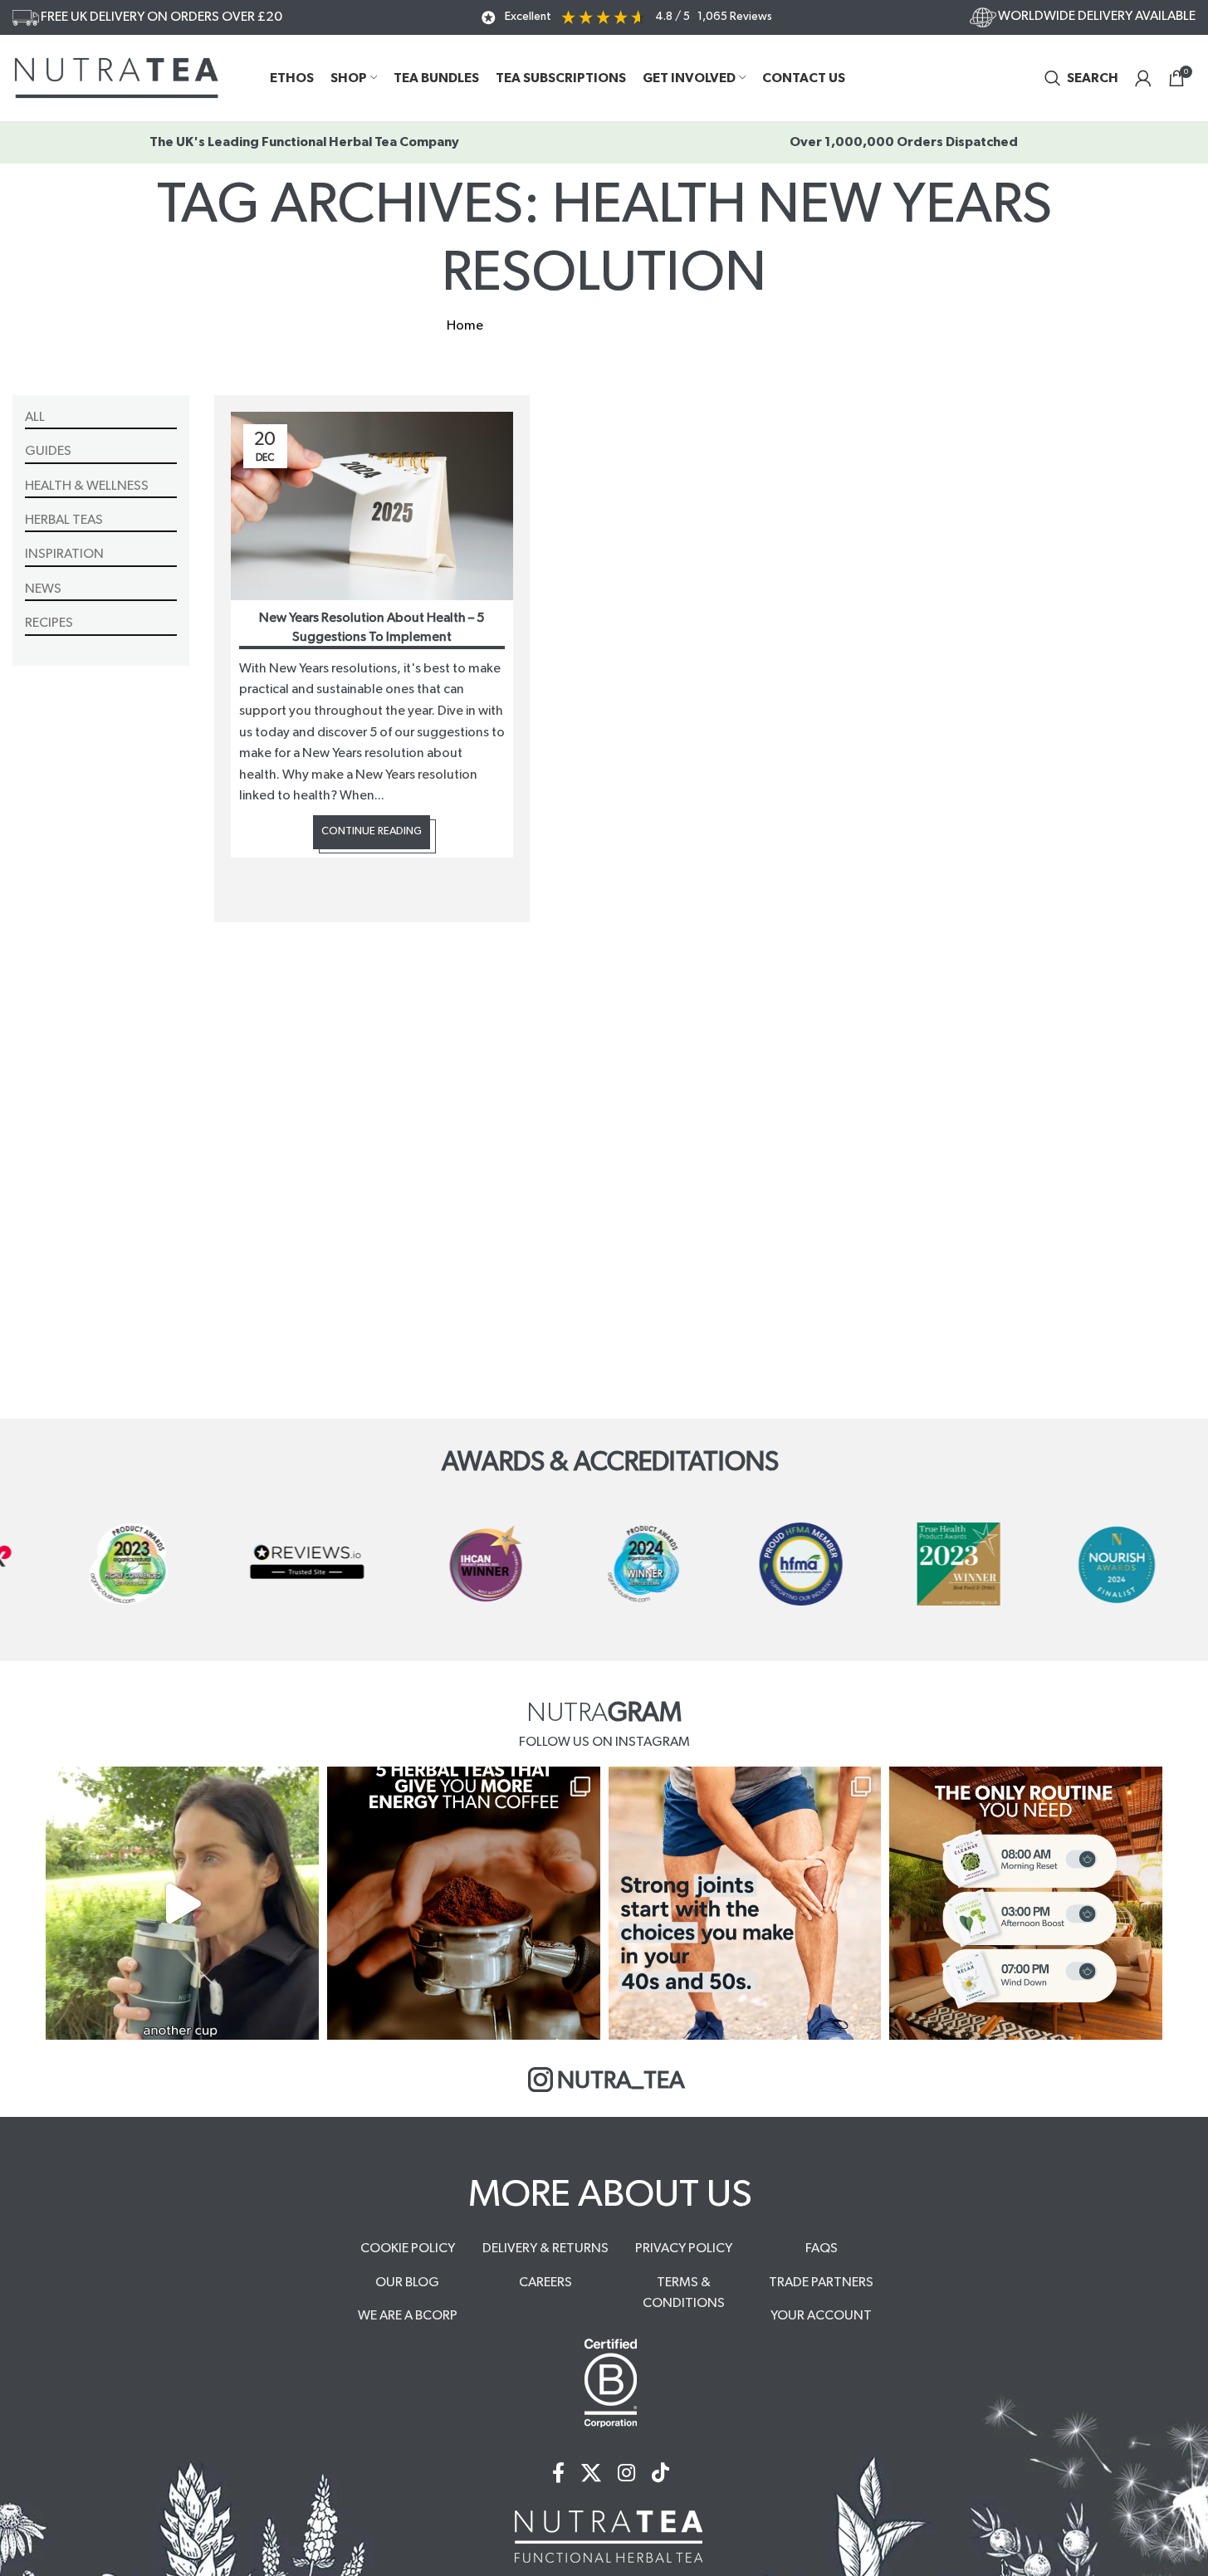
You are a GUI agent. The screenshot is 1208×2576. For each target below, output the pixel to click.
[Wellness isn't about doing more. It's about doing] (1026, 1903)
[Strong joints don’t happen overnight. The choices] (745, 1903)
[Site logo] (116, 77)
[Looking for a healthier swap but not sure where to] (182, 1903)
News (43, 589)
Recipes (49, 623)
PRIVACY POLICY (684, 2248)
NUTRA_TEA (621, 2081)
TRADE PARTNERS (821, 2282)
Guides (48, 451)
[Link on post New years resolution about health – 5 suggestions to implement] (372, 506)
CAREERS (545, 2282)
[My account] (1143, 78)
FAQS (822, 2248)
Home (465, 325)
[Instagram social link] (626, 2474)
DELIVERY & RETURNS (545, 2248)
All (35, 417)
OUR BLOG (407, 2282)
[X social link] (591, 2474)
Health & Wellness (87, 486)
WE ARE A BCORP (408, 2315)
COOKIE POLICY (408, 2248)
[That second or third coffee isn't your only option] (464, 1903)
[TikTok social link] (660, 2474)
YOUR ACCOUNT (821, 2315)
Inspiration (64, 554)
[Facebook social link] (558, 2474)
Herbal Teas (64, 520)
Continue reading (372, 831)
